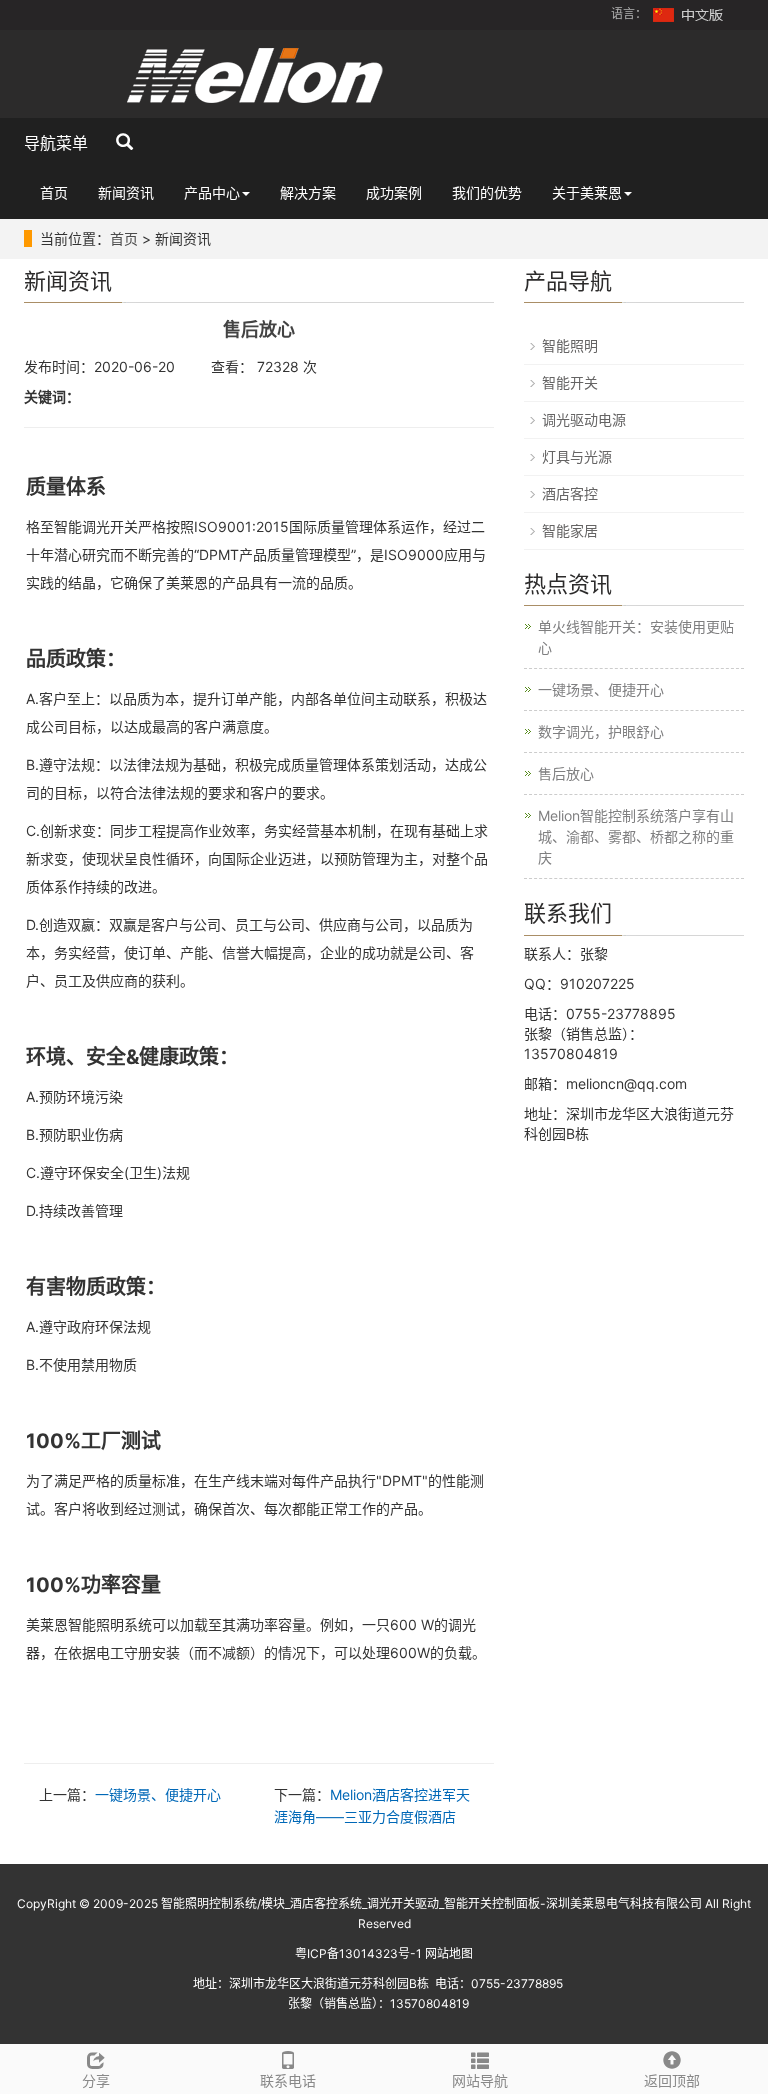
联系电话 (288, 2080)
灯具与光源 (577, 456)
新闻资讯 (126, 192)
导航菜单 (56, 143)
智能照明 (570, 345)
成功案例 (394, 192)
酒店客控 (570, 493)
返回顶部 (672, 2080)
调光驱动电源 (584, 419)
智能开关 (570, 382)
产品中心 (212, 192)
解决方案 (308, 192)
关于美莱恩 (587, 192)
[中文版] (689, 13)
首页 (54, 192)
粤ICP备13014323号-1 (358, 1953)
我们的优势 (487, 192)
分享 (96, 2080)
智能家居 (570, 530)
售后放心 (566, 773)
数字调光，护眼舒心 (601, 731)
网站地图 (449, 1953)
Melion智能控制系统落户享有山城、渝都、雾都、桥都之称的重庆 (636, 836)
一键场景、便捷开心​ (158, 1794)
